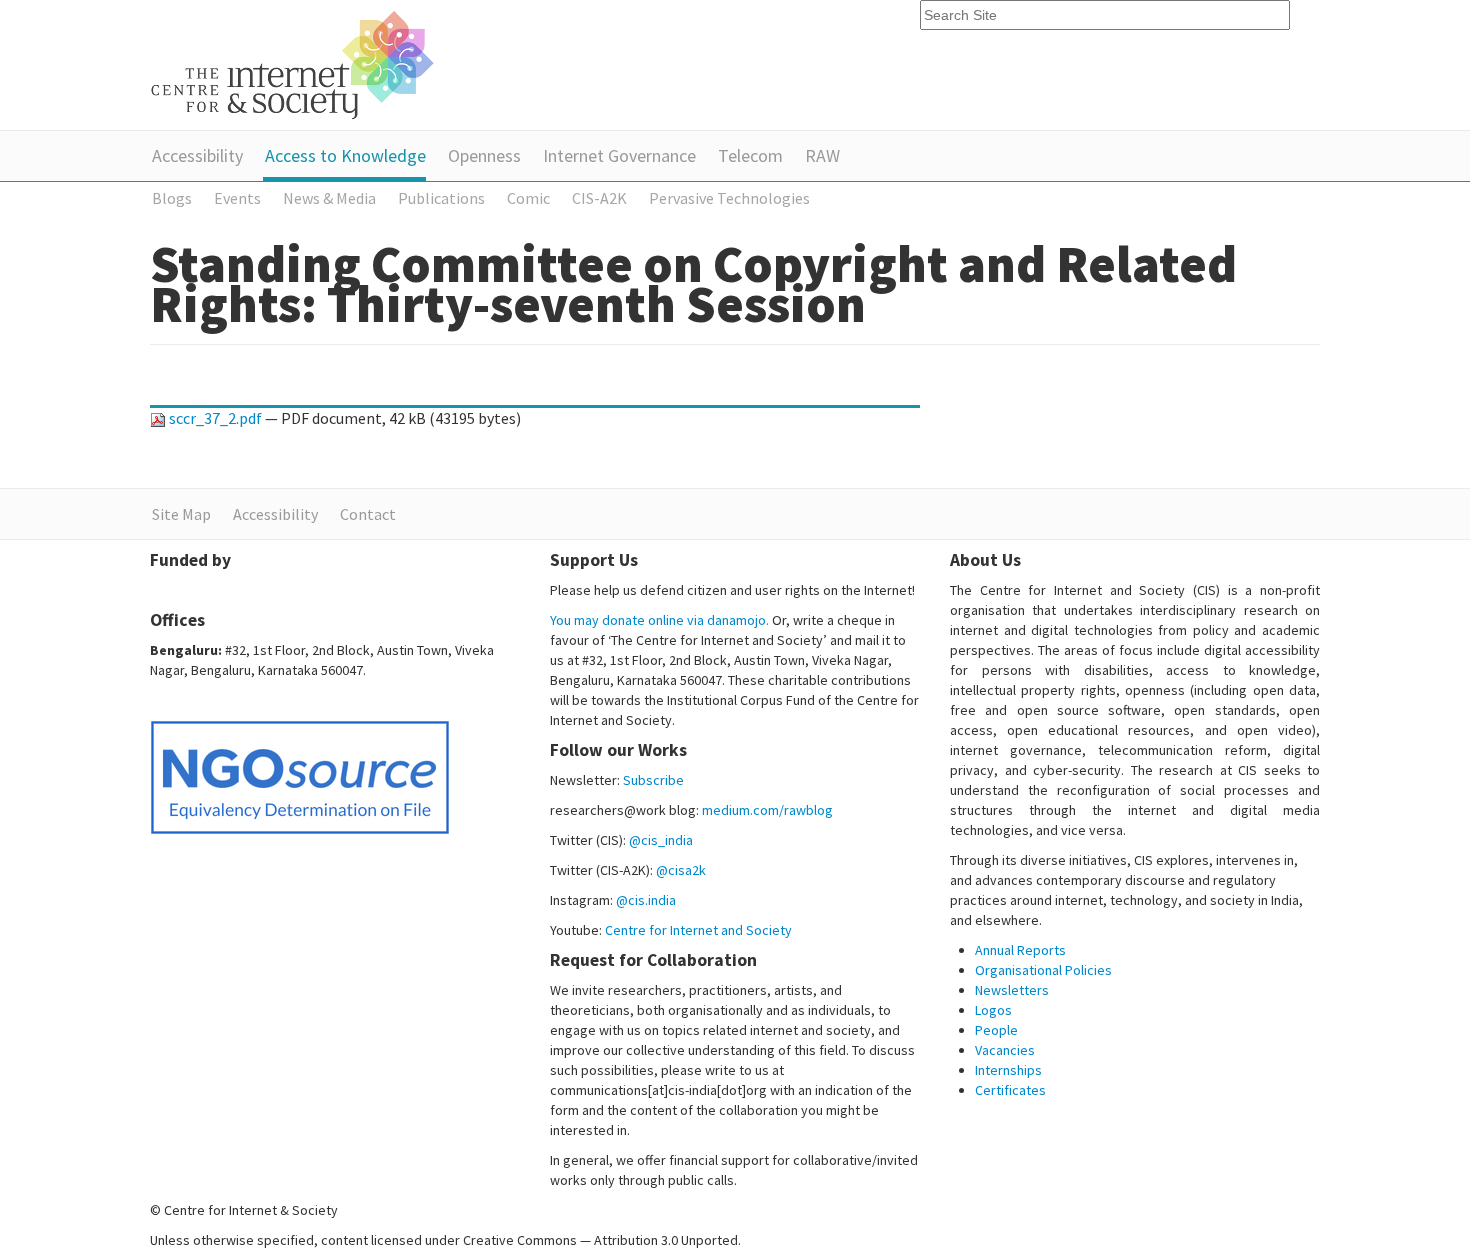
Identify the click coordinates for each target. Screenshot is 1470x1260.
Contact (368, 514)
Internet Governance (619, 155)
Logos (993, 1010)
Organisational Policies (1043, 970)
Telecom (750, 155)
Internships (1008, 1070)
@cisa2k (681, 870)
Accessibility (197, 155)
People (996, 1030)
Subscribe (653, 780)
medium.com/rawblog (767, 810)
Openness (484, 155)
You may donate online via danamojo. (659, 620)
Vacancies (1005, 1050)
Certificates (1010, 1090)
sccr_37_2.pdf (215, 418)
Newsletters (1012, 990)
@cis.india (646, 900)
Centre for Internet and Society (698, 930)
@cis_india (661, 840)
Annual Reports (1020, 950)
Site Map (181, 514)
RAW (822, 155)
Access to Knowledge (345, 155)
